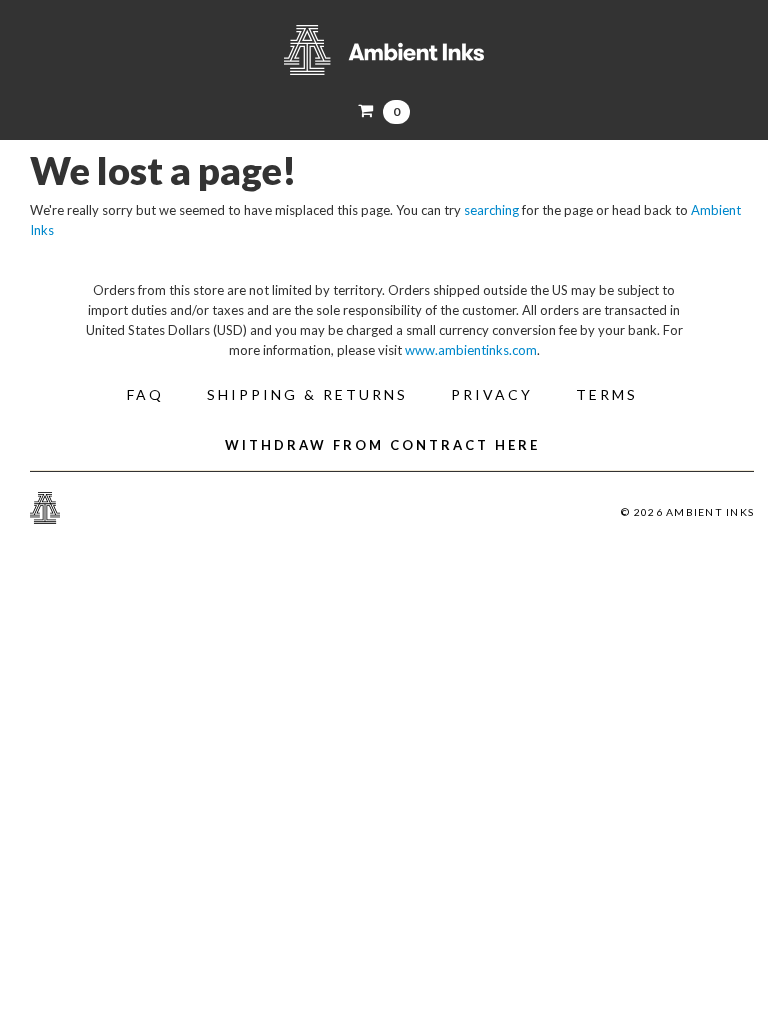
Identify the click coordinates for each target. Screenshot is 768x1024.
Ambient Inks (384, 50)
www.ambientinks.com (471, 350)
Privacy (492, 394)
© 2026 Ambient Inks (687, 512)
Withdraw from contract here (382, 445)
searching (491, 210)
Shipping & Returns (307, 394)
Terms (607, 394)
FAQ (145, 394)
